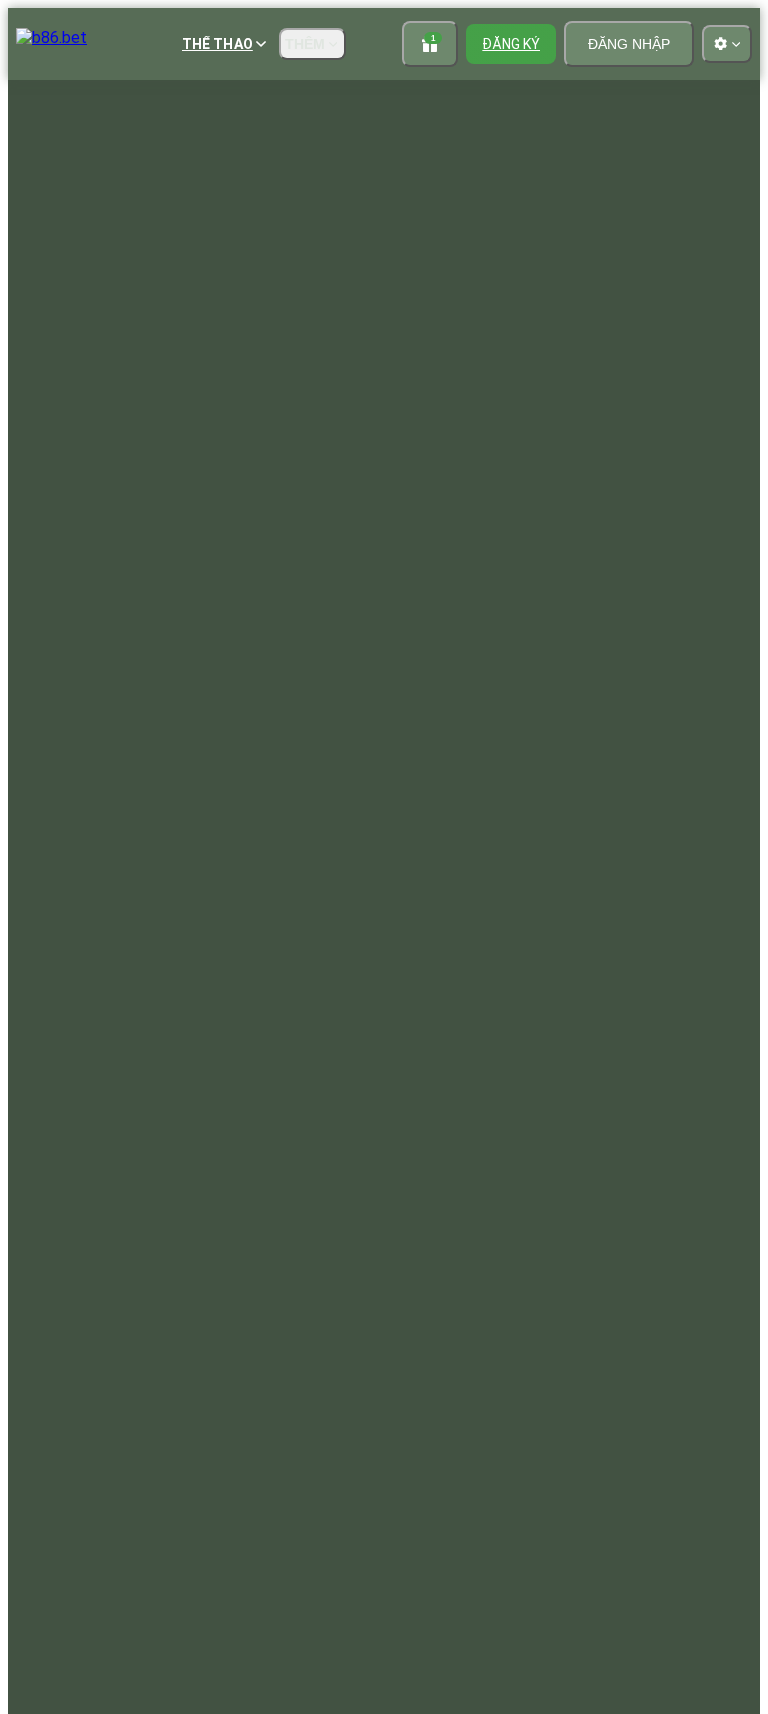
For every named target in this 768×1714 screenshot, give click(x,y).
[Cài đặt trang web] (727, 44)
